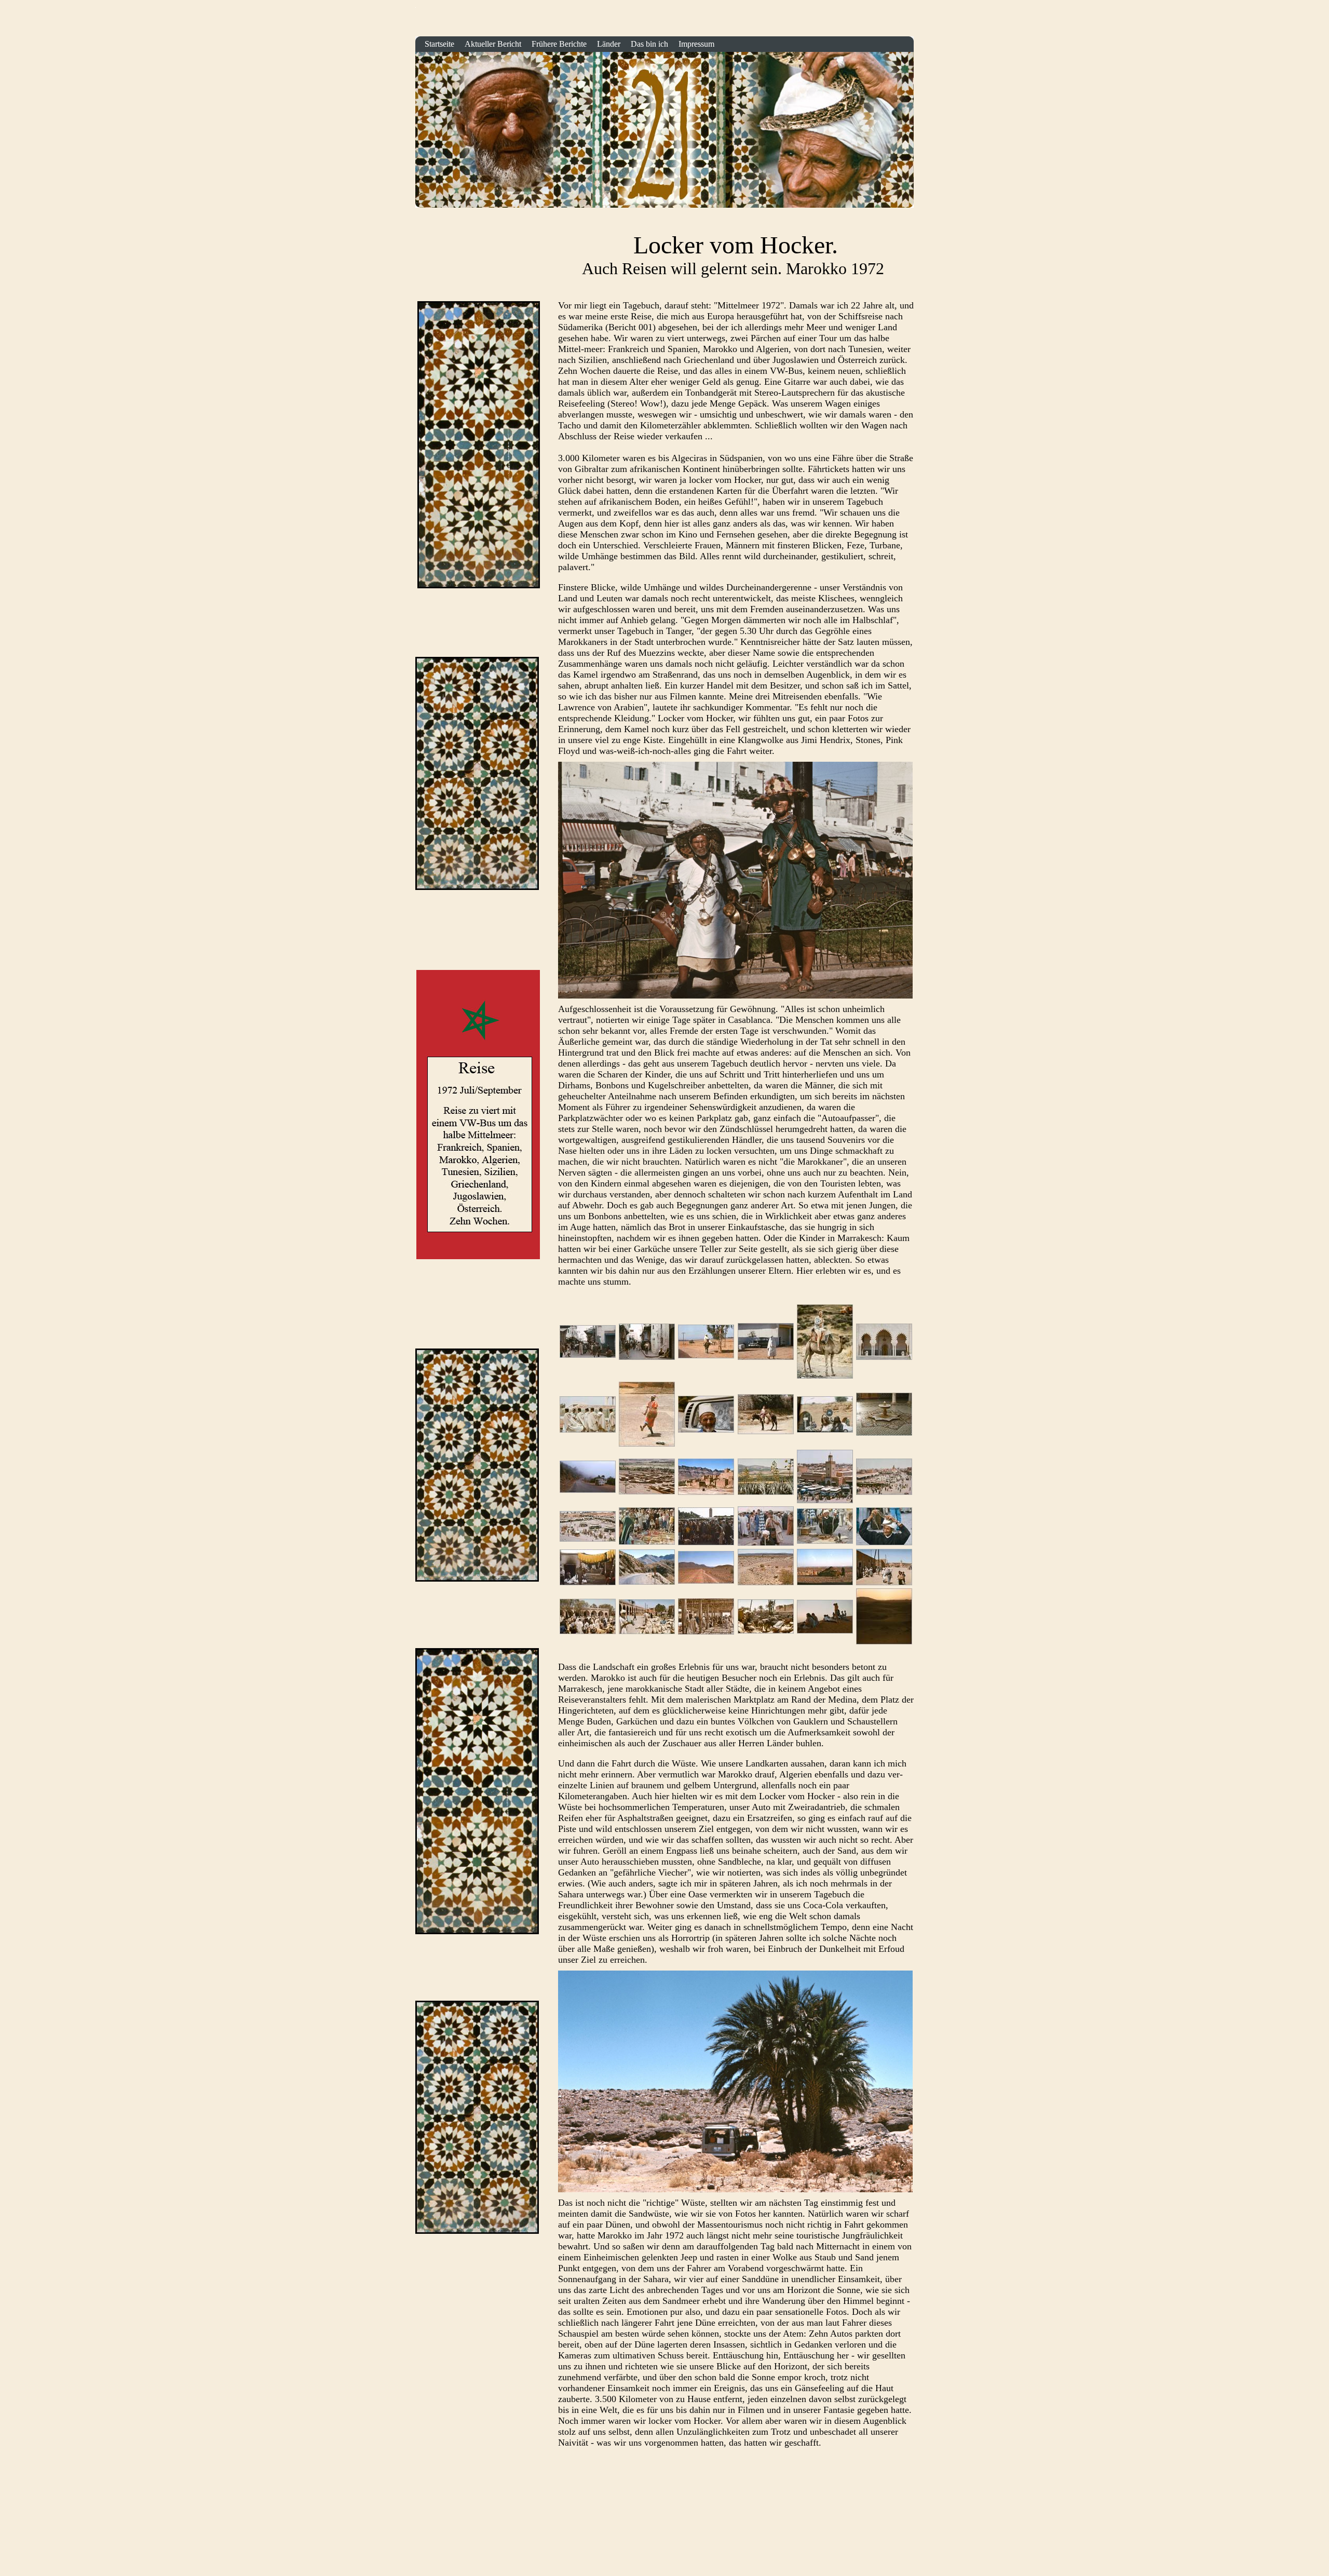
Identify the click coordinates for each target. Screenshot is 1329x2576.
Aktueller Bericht (493, 44)
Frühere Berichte (559, 44)
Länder (609, 44)
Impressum (696, 44)
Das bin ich (649, 44)
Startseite (903, 22)
